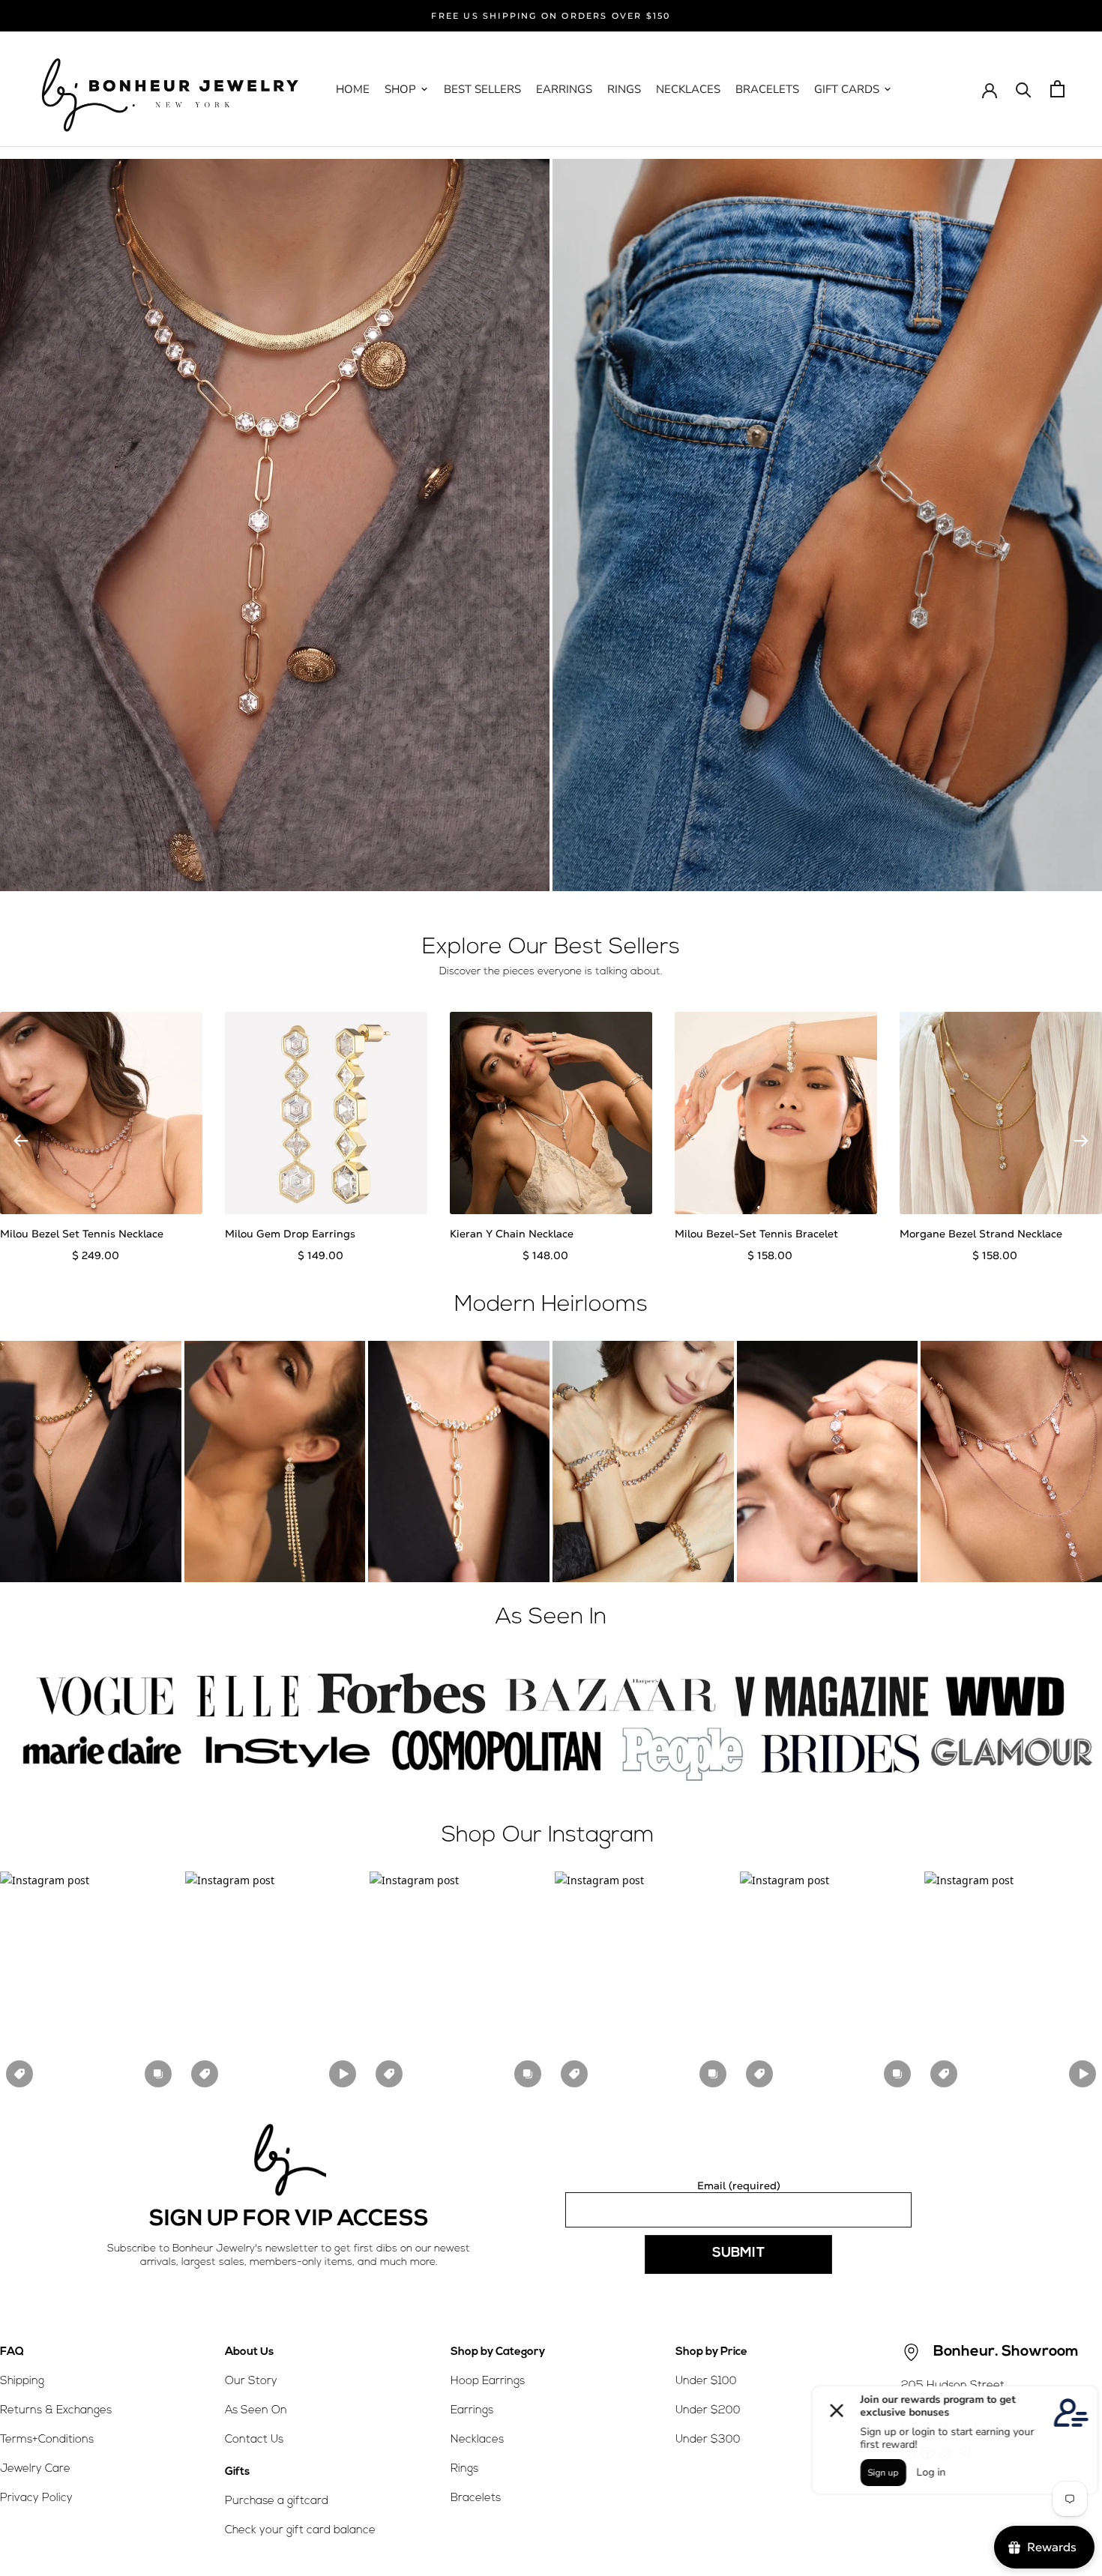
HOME (353, 89)
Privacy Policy (36, 2498)
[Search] (1024, 89)
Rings (464, 2469)
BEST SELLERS (482, 89)
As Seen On (256, 2411)
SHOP (400, 89)
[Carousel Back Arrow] (21, 1141)
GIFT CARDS (847, 89)
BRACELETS (767, 89)
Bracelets (476, 2498)
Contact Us (254, 2440)
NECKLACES (688, 89)
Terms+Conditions (47, 2440)
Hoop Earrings (488, 2382)
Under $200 (708, 2411)
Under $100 (706, 2382)
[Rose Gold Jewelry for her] (275, 525)
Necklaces (477, 2440)
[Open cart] (1057, 89)
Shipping (22, 2382)
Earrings (472, 2411)
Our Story (251, 2382)
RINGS (624, 89)
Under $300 (708, 2440)
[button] (89, 1982)
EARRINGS (564, 89)
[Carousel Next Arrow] (1081, 1141)
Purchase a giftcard (277, 2501)
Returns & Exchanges (56, 2411)
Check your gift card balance (300, 2531)
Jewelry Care (35, 2469)
